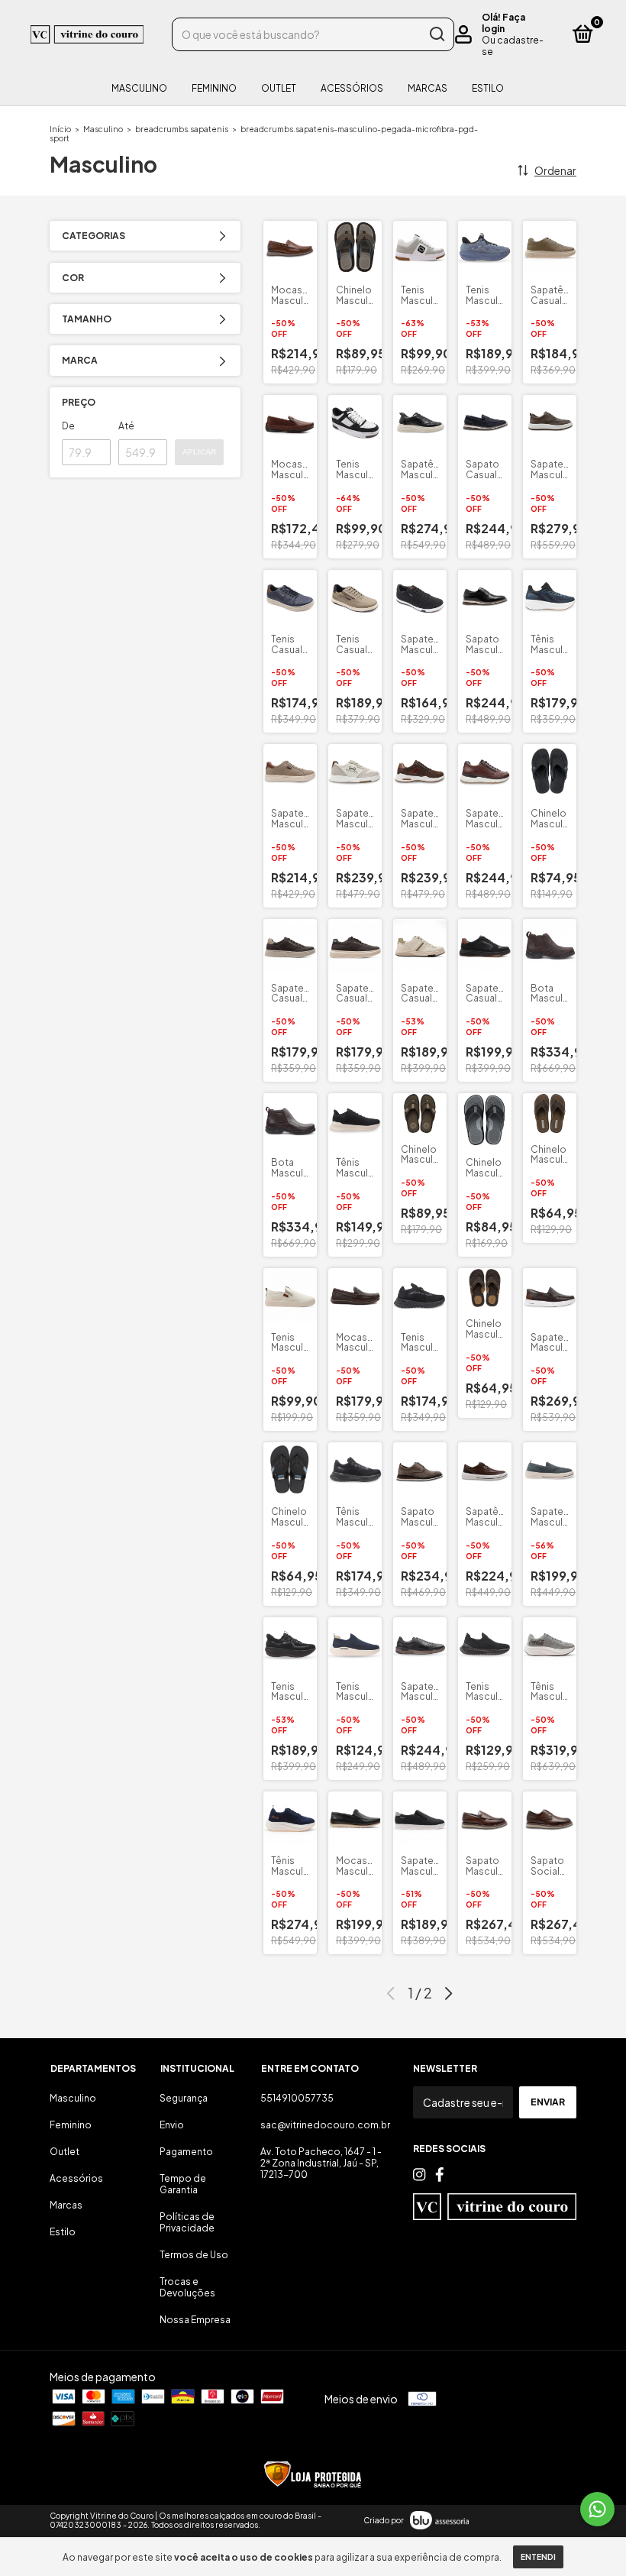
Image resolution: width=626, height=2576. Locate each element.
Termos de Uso (194, 2255)
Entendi (538, 2557)
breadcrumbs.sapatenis (182, 129)
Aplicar (199, 452)
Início (60, 129)
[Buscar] (436, 34)
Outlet (279, 88)
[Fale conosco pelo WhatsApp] (597, 2509)
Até (126, 426)
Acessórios (352, 88)
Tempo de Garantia (183, 2184)
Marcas (428, 88)
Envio (172, 2125)
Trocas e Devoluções (187, 2287)
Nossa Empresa (195, 2320)
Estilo (488, 88)
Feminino (214, 88)
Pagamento (186, 2152)
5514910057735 (297, 2098)
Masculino (139, 88)
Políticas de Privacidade (187, 2222)
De (68, 426)
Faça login (503, 23)
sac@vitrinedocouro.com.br (325, 2125)
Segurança (184, 2098)
